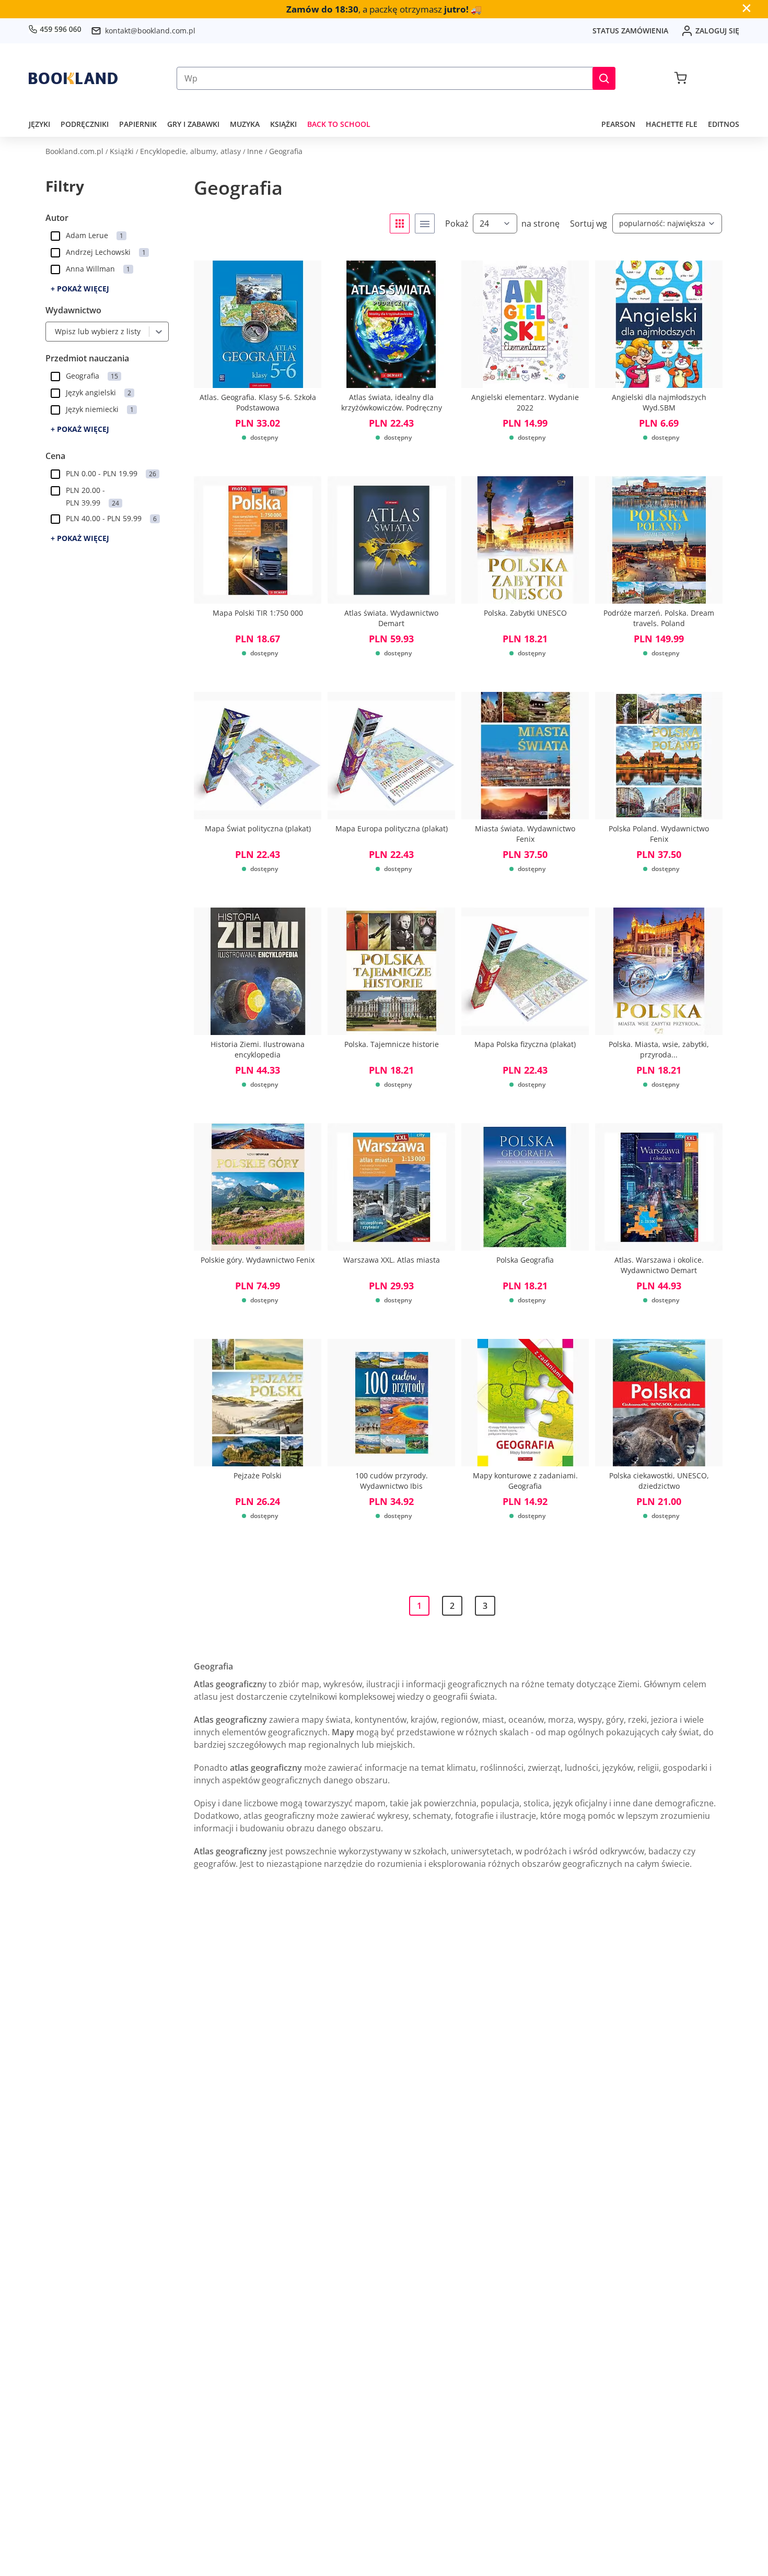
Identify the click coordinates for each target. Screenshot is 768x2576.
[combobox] (52, 332)
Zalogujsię (717, 31)
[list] (425, 224)
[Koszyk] (680, 78)
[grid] (400, 224)
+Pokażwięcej (80, 289)
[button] (604, 78)
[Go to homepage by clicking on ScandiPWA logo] (73, 78)
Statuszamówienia (630, 31)
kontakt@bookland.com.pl (150, 31)
